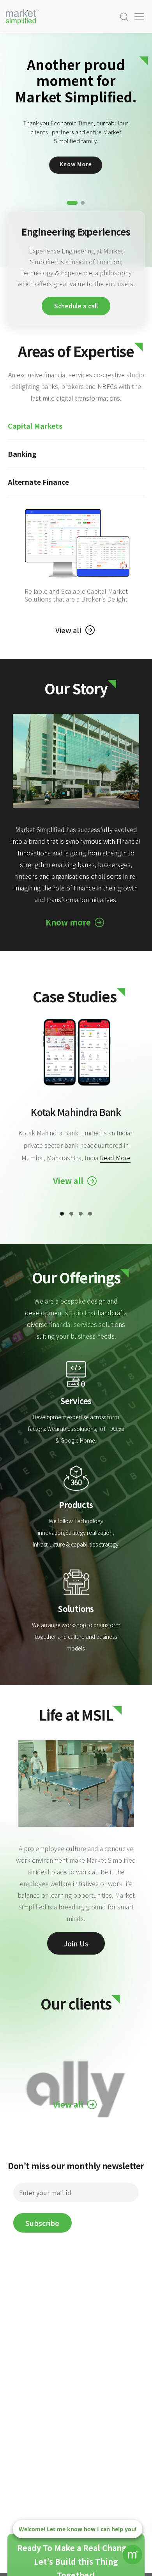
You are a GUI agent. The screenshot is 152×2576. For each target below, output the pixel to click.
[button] (72, 203)
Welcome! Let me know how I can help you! (78, 2529)
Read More (115, 1158)
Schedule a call (76, 306)
